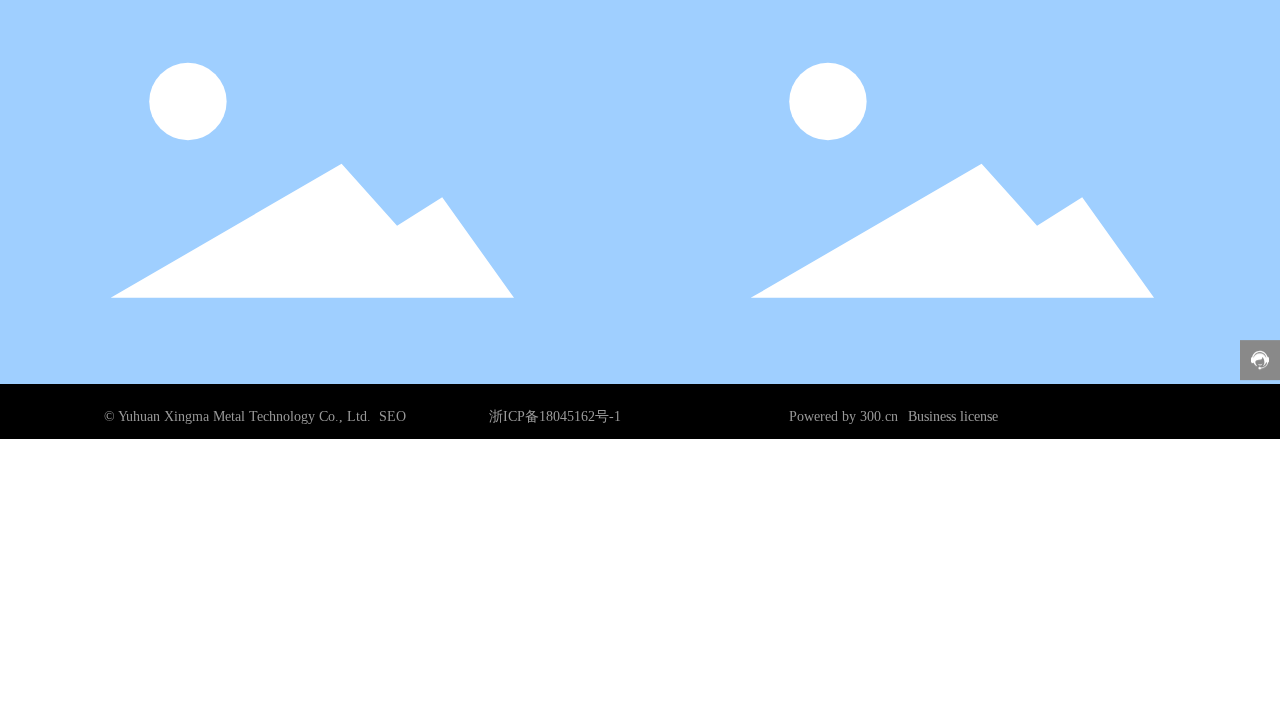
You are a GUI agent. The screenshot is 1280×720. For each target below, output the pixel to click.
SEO (392, 416)
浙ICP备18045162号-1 (555, 416)
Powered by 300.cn (843, 416)
